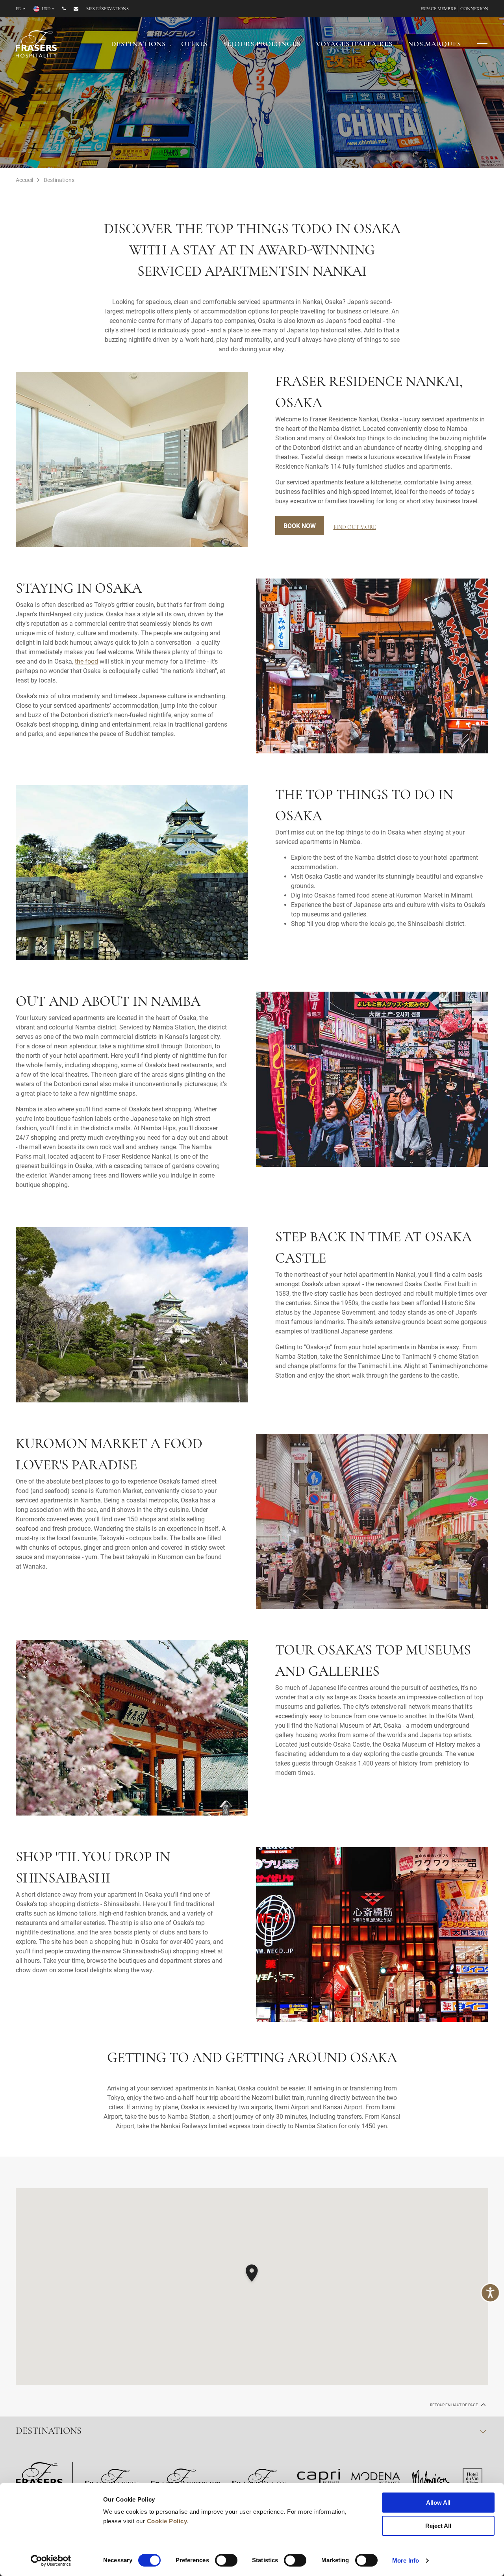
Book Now (300, 526)
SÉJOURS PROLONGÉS (262, 45)
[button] (252, 2274)
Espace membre (438, 9)
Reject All (438, 2526)
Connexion (474, 9)
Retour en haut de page (454, 2405)
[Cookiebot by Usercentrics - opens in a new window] (51, 2561)
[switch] (226, 2560)
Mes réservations (107, 9)
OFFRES (195, 45)
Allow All (438, 2503)
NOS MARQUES (434, 45)
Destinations (138, 45)
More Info (406, 2560)
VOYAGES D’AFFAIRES (354, 45)
